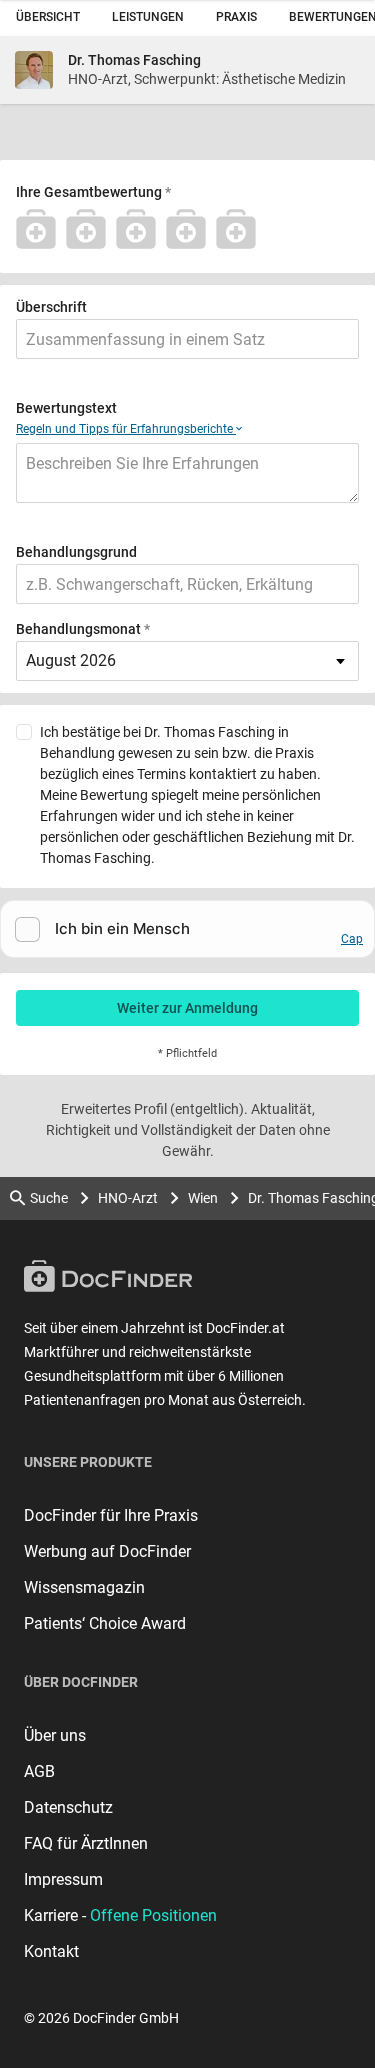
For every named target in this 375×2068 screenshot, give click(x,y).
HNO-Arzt (128, 1198)
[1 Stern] (41, 229)
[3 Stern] (141, 229)
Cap (352, 939)
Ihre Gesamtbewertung (89, 192)
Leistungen (148, 17)
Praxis (236, 17)
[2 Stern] (91, 229)
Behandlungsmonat (78, 629)
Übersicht (48, 17)
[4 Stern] (191, 229)
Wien (203, 1198)
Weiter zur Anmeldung (187, 1008)
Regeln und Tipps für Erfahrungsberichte (126, 429)
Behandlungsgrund (76, 552)
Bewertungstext (66, 408)
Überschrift (51, 307)
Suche (49, 1198)
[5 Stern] (241, 229)
